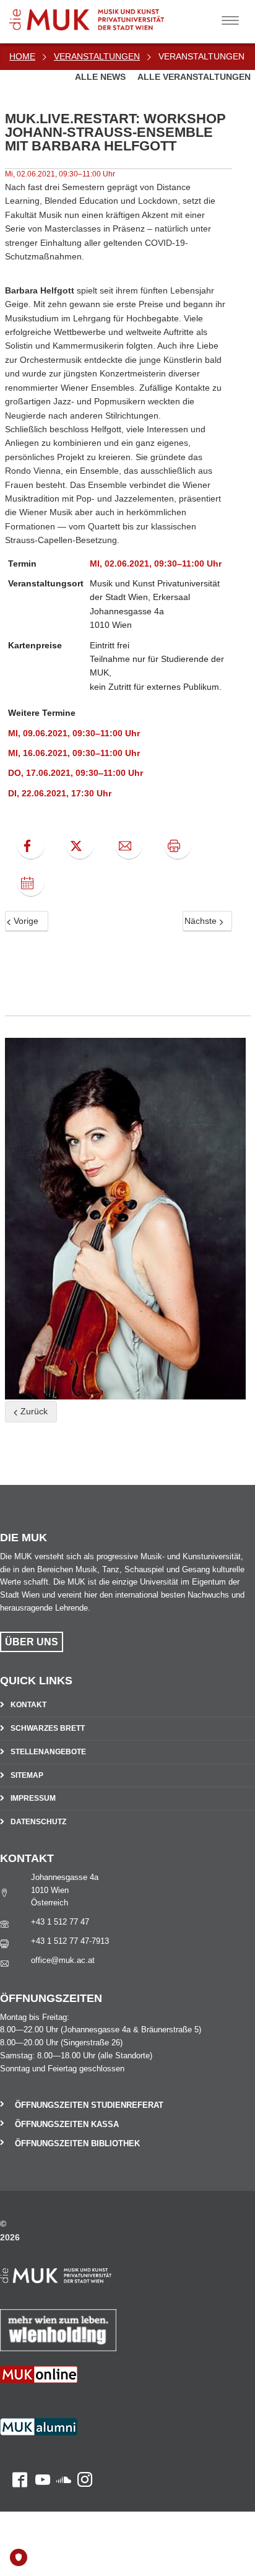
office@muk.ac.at (63, 1960)
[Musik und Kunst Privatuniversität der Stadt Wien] (106, 15)
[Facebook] (31, 846)
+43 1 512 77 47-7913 (70, 1941)
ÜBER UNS (32, 1642)
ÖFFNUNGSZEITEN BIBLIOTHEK (77, 2143)
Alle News (102, 77)
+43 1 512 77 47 (60, 1922)
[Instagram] (82, 2435)
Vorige (25, 921)
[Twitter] (80, 846)
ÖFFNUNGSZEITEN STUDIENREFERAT (89, 2105)
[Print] (178, 846)
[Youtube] (39, 2435)
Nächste (202, 921)
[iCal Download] (31, 883)
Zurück (33, 1411)
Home (22, 56)
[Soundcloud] (61, 2435)
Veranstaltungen (97, 56)
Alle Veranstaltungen (194, 77)
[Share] (129, 846)
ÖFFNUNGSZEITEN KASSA (67, 2124)
